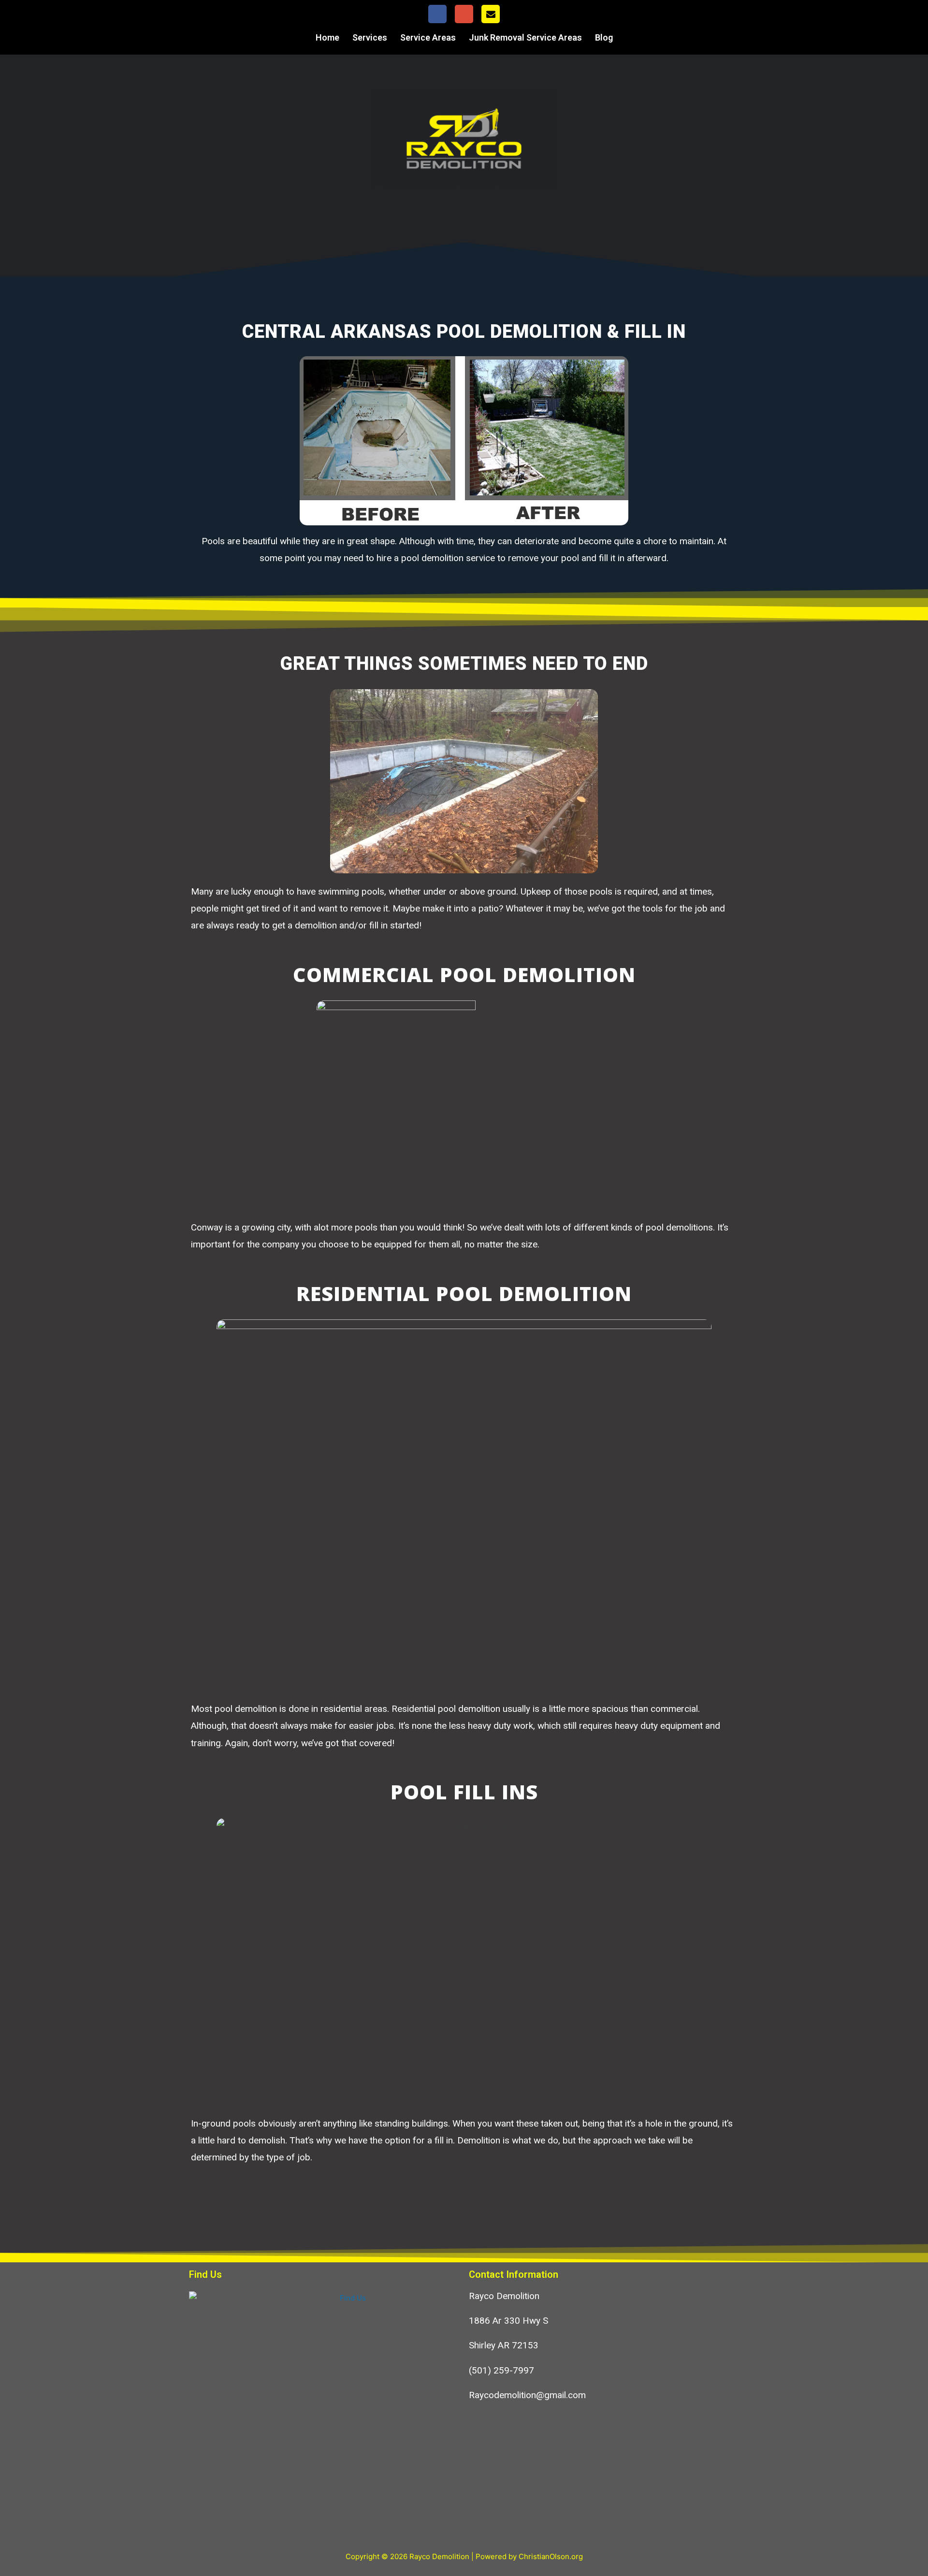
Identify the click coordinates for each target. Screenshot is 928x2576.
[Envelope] (491, 14)
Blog (604, 37)
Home (327, 37)
